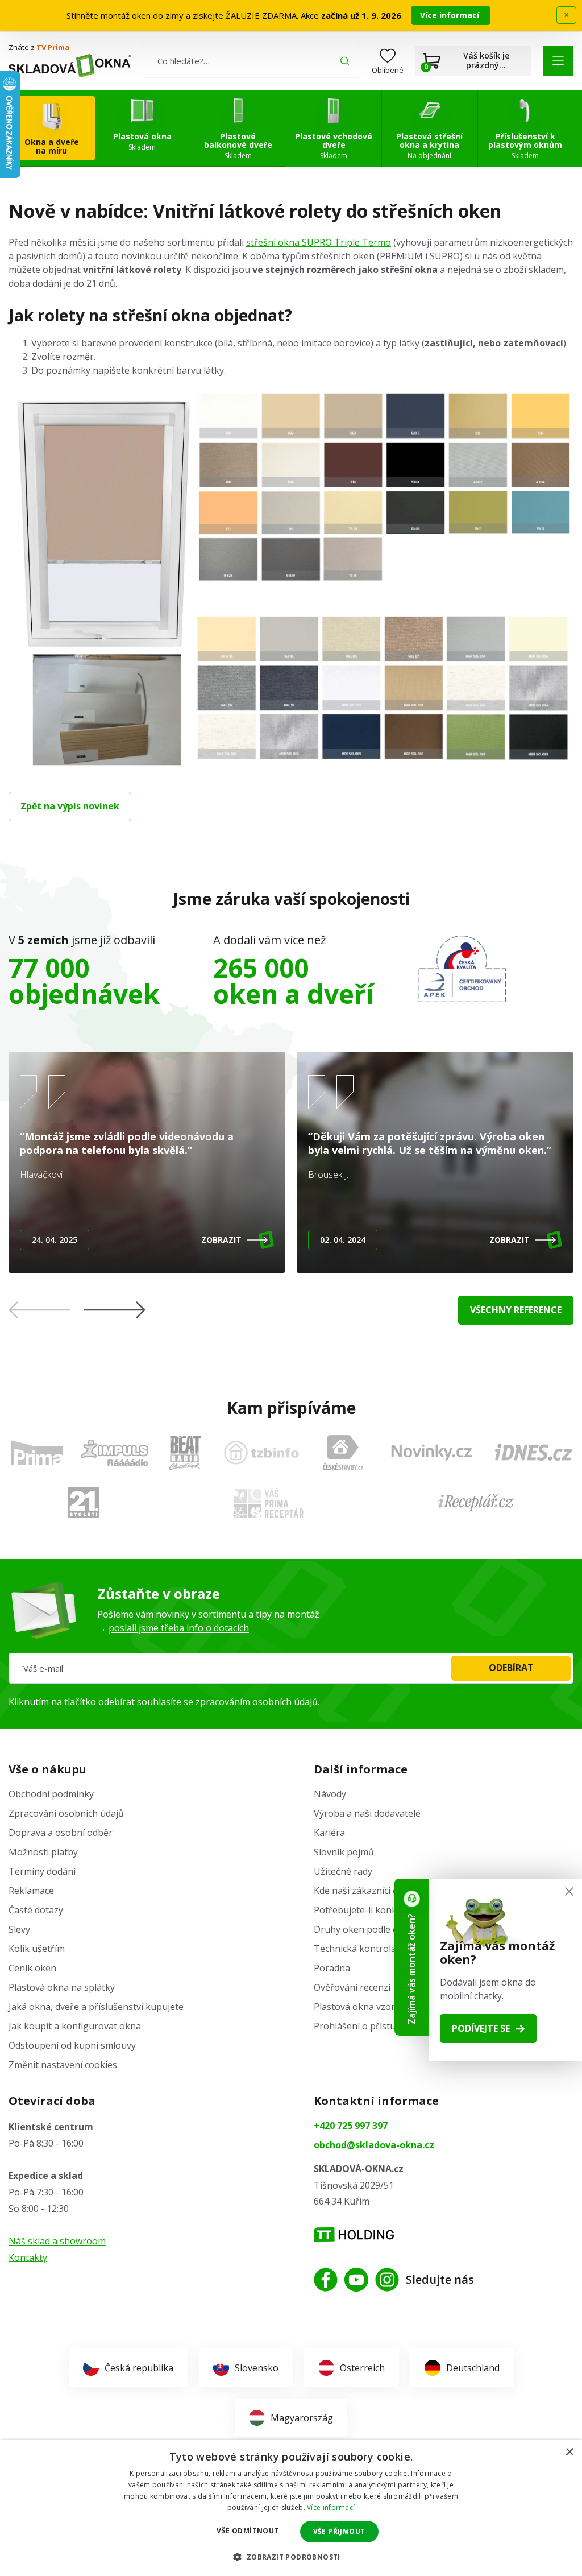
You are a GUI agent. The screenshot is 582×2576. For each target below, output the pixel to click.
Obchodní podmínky (51, 1794)
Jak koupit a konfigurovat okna (75, 2026)
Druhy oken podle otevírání (372, 1929)
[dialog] (291, 2508)
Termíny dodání (42, 1871)
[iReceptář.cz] (476, 1503)
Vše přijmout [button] (339, 2531)
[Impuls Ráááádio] (115, 1453)
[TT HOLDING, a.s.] (354, 2234)
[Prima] (37, 1452)
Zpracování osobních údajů (66, 1813)
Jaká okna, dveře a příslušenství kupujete (96, 2007)
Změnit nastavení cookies (63, 2065)
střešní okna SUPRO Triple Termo (319, 242)
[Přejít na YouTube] (356, 2280)
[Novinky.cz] (432, 1452)
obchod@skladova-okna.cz (374, 2145)
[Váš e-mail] (291, 1668)
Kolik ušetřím (37, 1949)
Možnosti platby (43, 1852)
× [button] (569, 2452)
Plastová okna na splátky (62, 1987)
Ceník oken (32, 1968)
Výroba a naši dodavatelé (367, 1813)
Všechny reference (516, 1310)
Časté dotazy (36, 1910)
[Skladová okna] (70, 65)
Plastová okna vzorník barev (374, 2007)
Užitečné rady (343, 1871)
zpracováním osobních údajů (257, 1702)
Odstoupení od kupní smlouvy (72, 2045)
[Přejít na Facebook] (326, 2280)
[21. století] (84, 1503)
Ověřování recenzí (352, 1987)
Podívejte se (481, 2028)
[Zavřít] (569, 1891)
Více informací (451, 15)
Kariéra (329, 1833)
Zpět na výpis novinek (70, 806)
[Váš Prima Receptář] (268, 1503)
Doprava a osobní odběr (61, 1833)
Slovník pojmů (344, 1852)
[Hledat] (345, 61)
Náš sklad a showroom (57, 2241)
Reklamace (31, 1891)
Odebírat (511, 1668)
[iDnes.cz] (534, 1452)
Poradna (332, 1968)
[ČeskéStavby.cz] (343, 1453)
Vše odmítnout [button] (248, 2531)
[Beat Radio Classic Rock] (185, 1453)
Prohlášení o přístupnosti (368, 2026)
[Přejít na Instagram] (387, 2280)
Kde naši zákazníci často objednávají (390, 1891)
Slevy (19, 1929)
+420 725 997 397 (351, 2126)
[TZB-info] (261, 1453)
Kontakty (28, 2257)
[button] (558, 61)
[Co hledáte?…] (251, 61)
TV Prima (53, 47)
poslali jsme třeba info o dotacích (179, 1628)
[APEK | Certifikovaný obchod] (462, 969)
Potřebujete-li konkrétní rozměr (382, 1910)
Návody (330, 1794)
